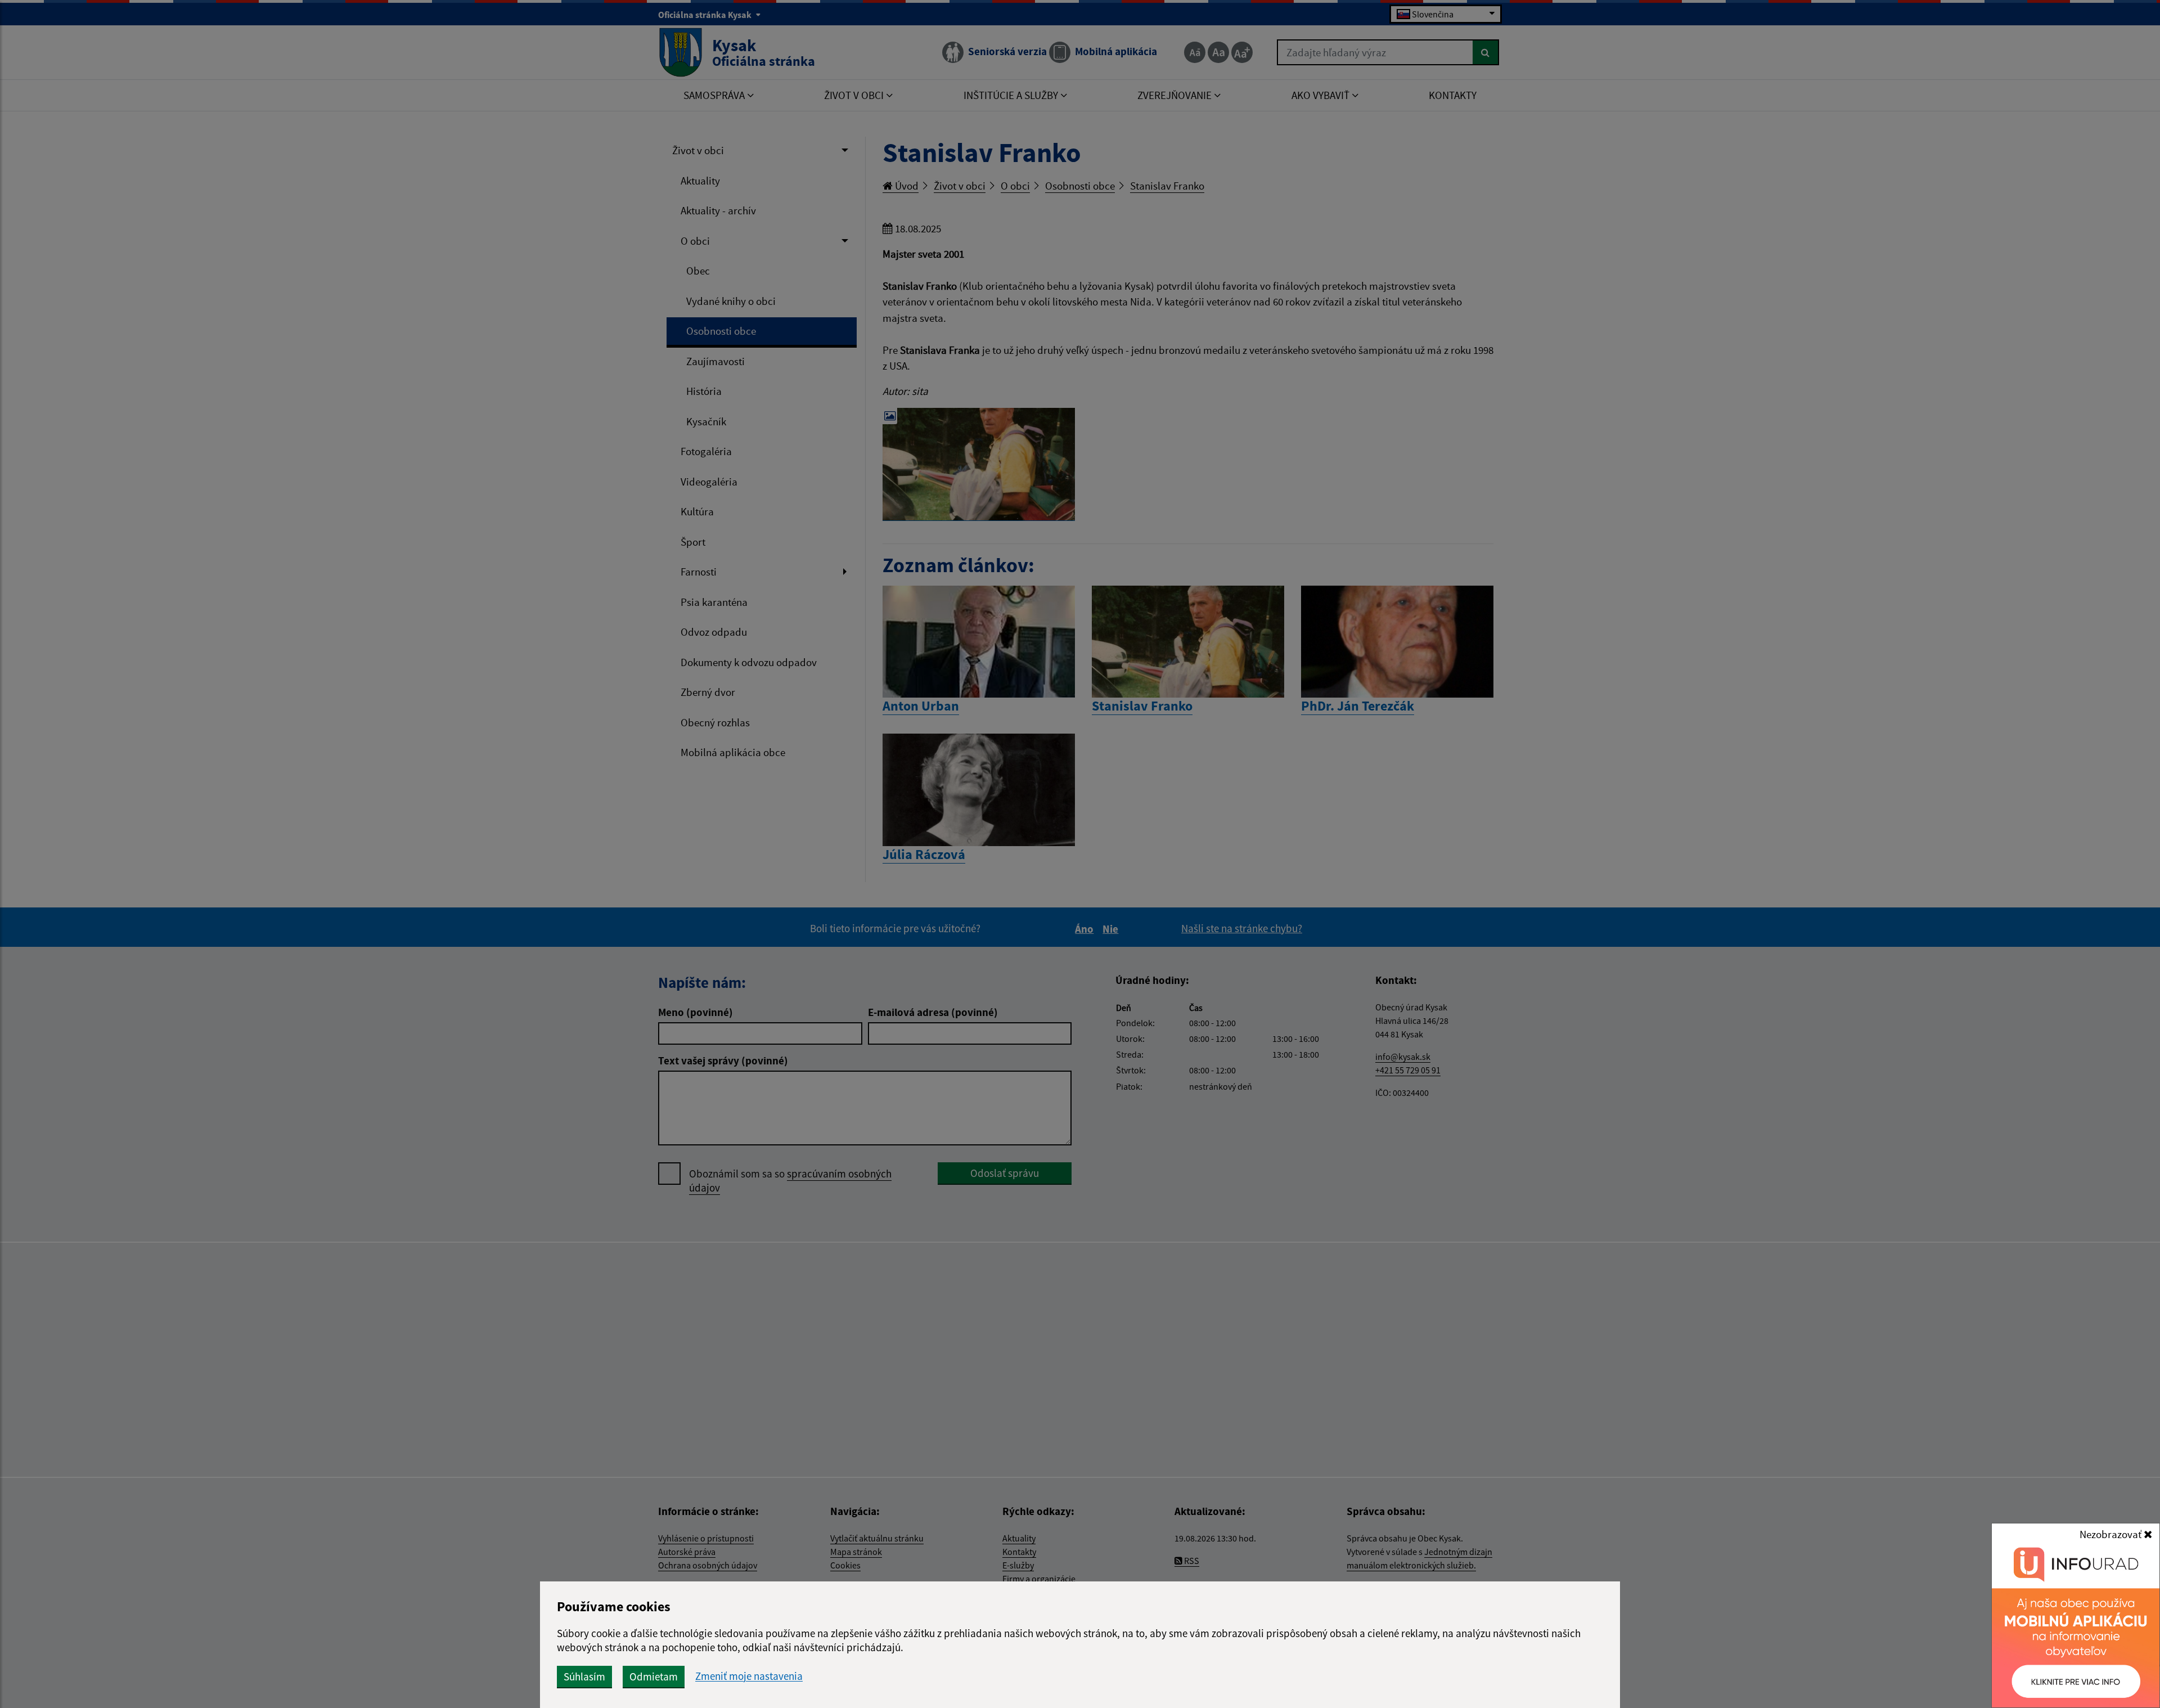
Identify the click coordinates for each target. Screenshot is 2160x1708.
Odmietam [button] (654, 1676)
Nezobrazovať (2112, 1534)
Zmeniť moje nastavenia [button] (749, 1676)
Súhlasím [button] (584, 1676)
